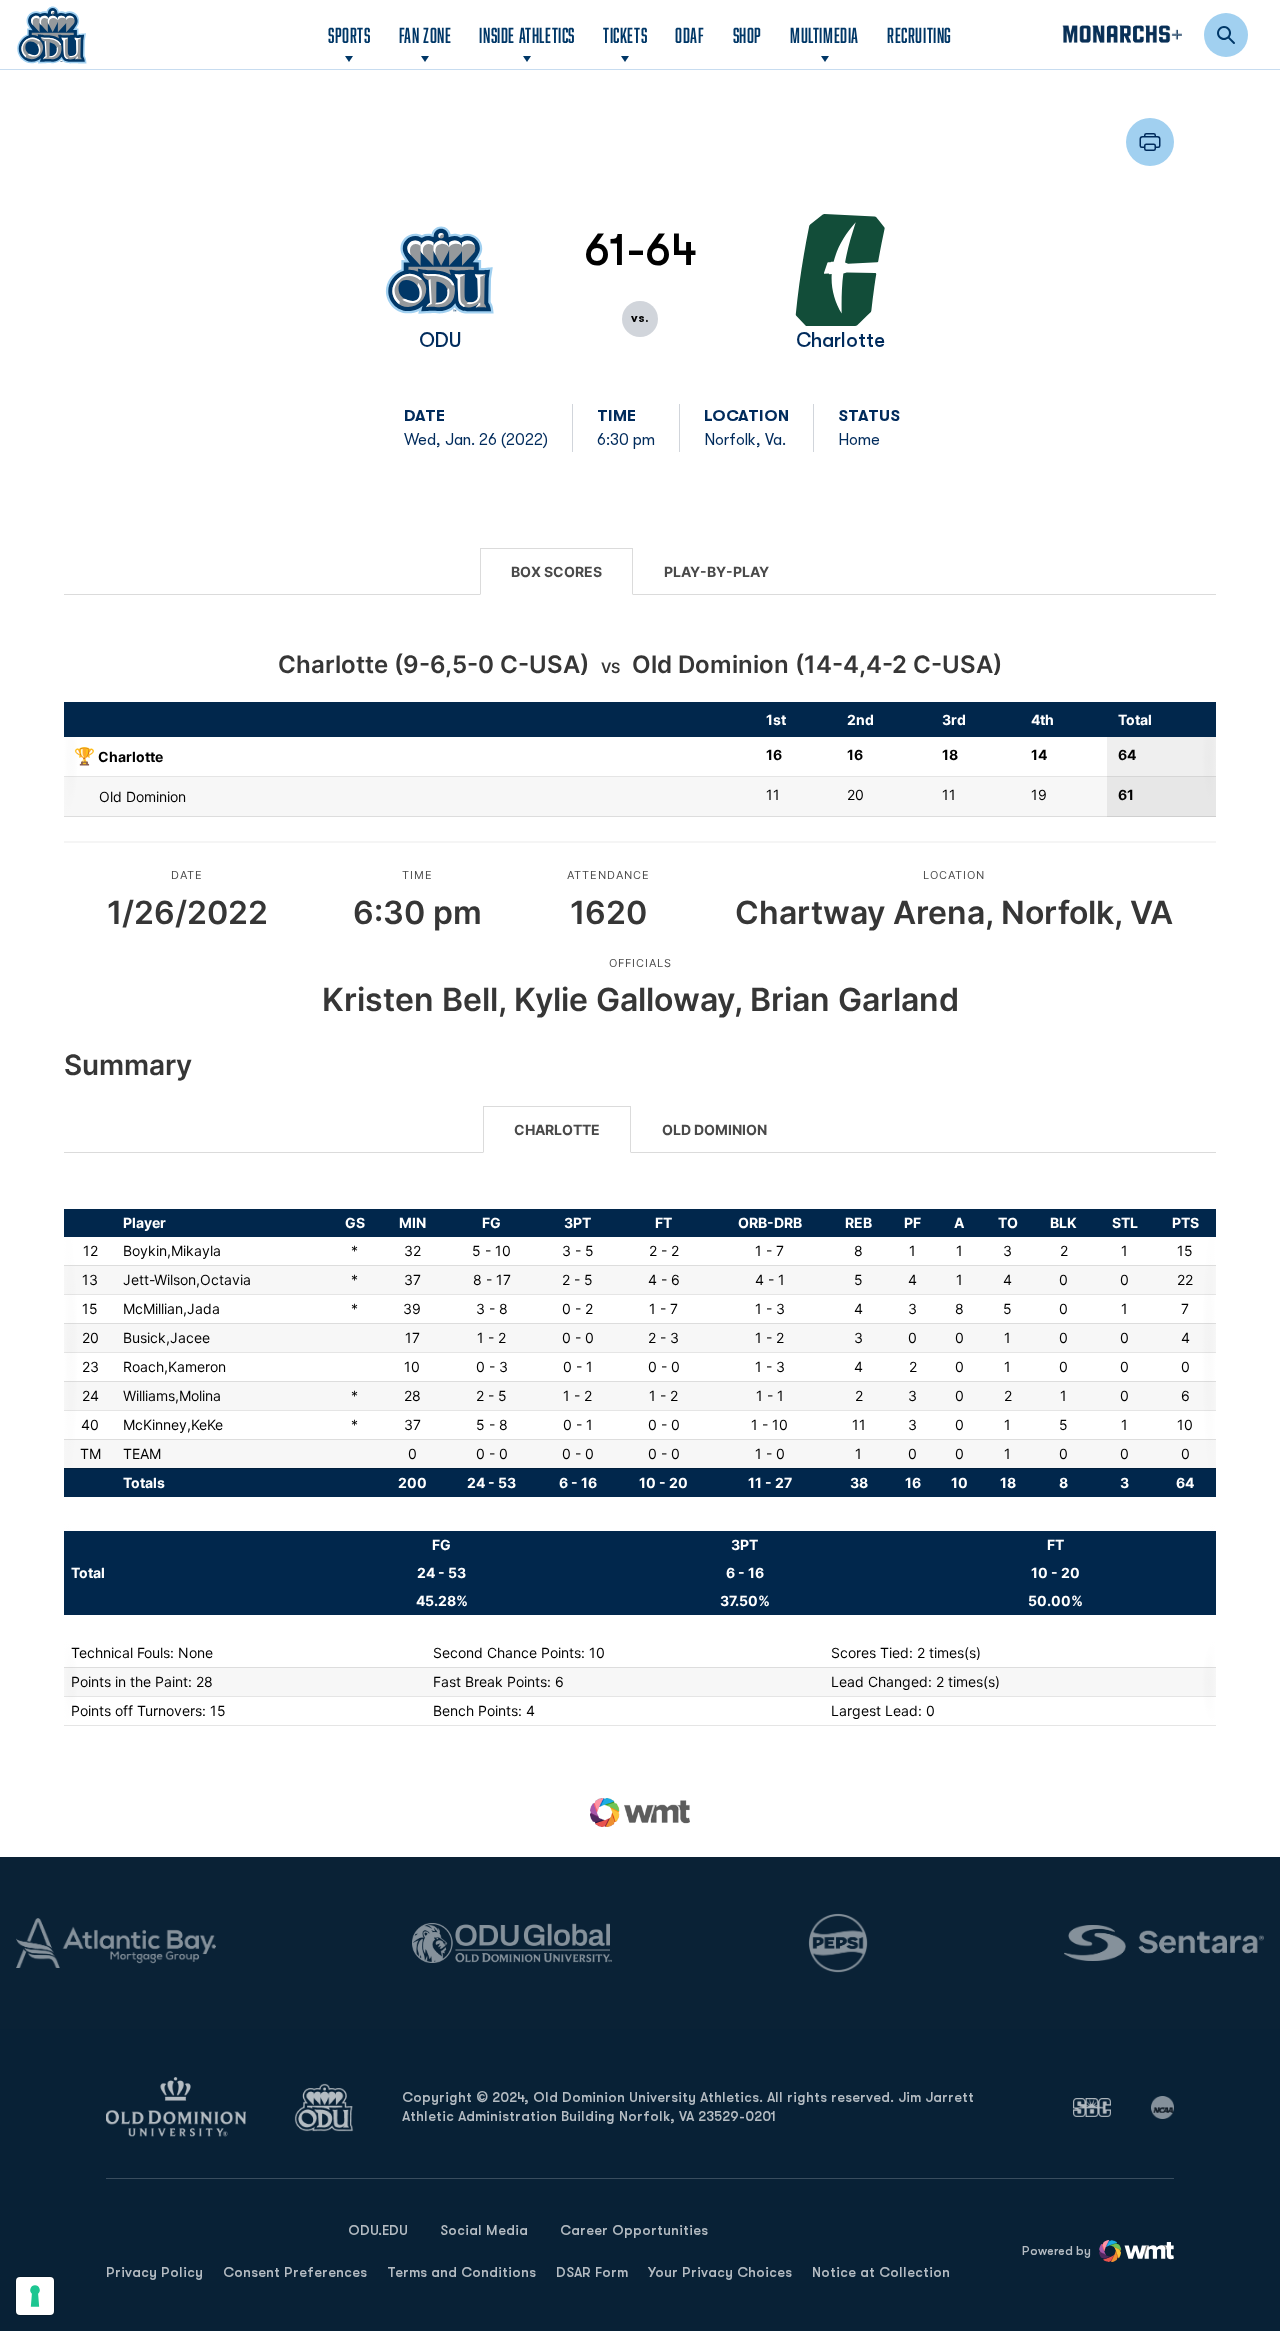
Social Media (484, 2230)
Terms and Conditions (461, 2272)
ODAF (689, 34)
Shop (747, 34)
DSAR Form (592, 2272)
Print (1150, 142)
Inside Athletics (527, 35)
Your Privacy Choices (720, 2272)
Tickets (625, 35)
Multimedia (824, 35)
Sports (349, 35)
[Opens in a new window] (1092, 2107)
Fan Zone (425, 35)
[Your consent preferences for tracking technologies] (35, 2296)
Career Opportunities (634, 2230)
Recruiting (919, 35)
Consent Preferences (295, 2272)
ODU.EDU (378, 2229)
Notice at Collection (881, 2272)
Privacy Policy (154, 2272)
